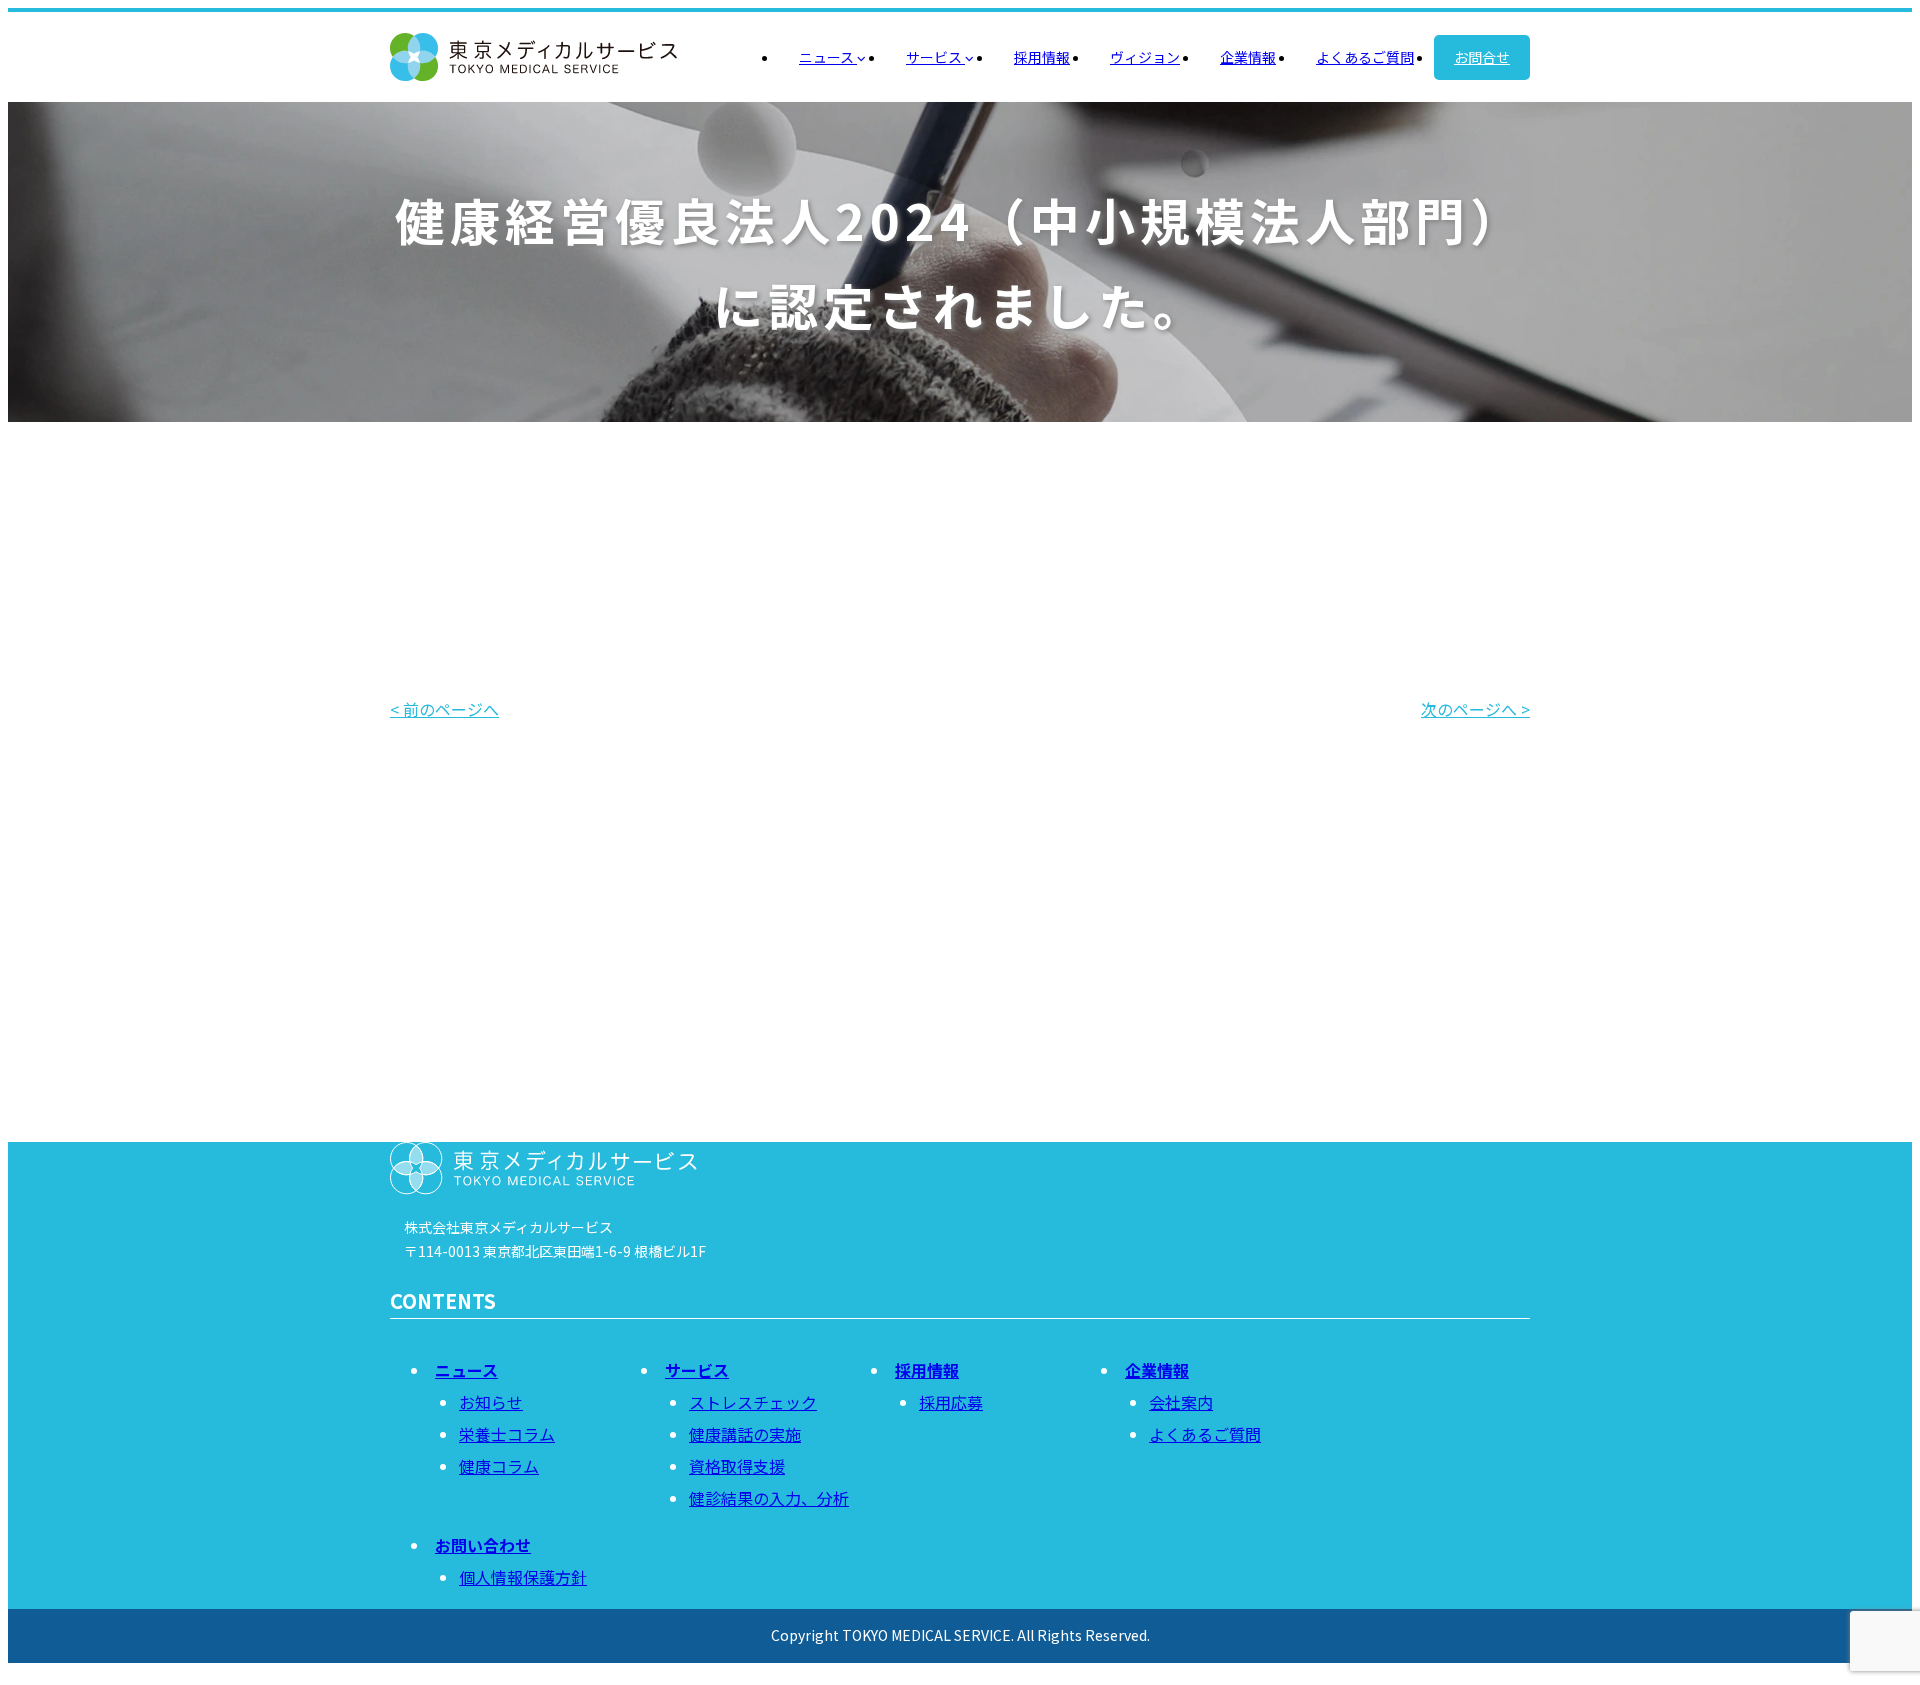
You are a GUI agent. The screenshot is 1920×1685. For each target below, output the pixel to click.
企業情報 (1248, 57)
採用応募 (951, 1402)
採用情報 (1042, 57)
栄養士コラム (507, 1434)
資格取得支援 (737, 1466)
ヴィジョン (1145, 57)
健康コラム (499, 1466)
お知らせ (491, 1402)
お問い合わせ (960, 1032)
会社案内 (1181, 1402)
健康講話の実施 (745, 1434)
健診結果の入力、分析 (769, 1498)
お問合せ (1482, 57)
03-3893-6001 (998, 1104)
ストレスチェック (753, 1402)
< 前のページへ (444, 709)
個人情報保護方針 (523, 1577)
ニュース (828, 57)
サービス (935, 57)
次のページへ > (1475, 709)
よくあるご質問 (1365, 57)
